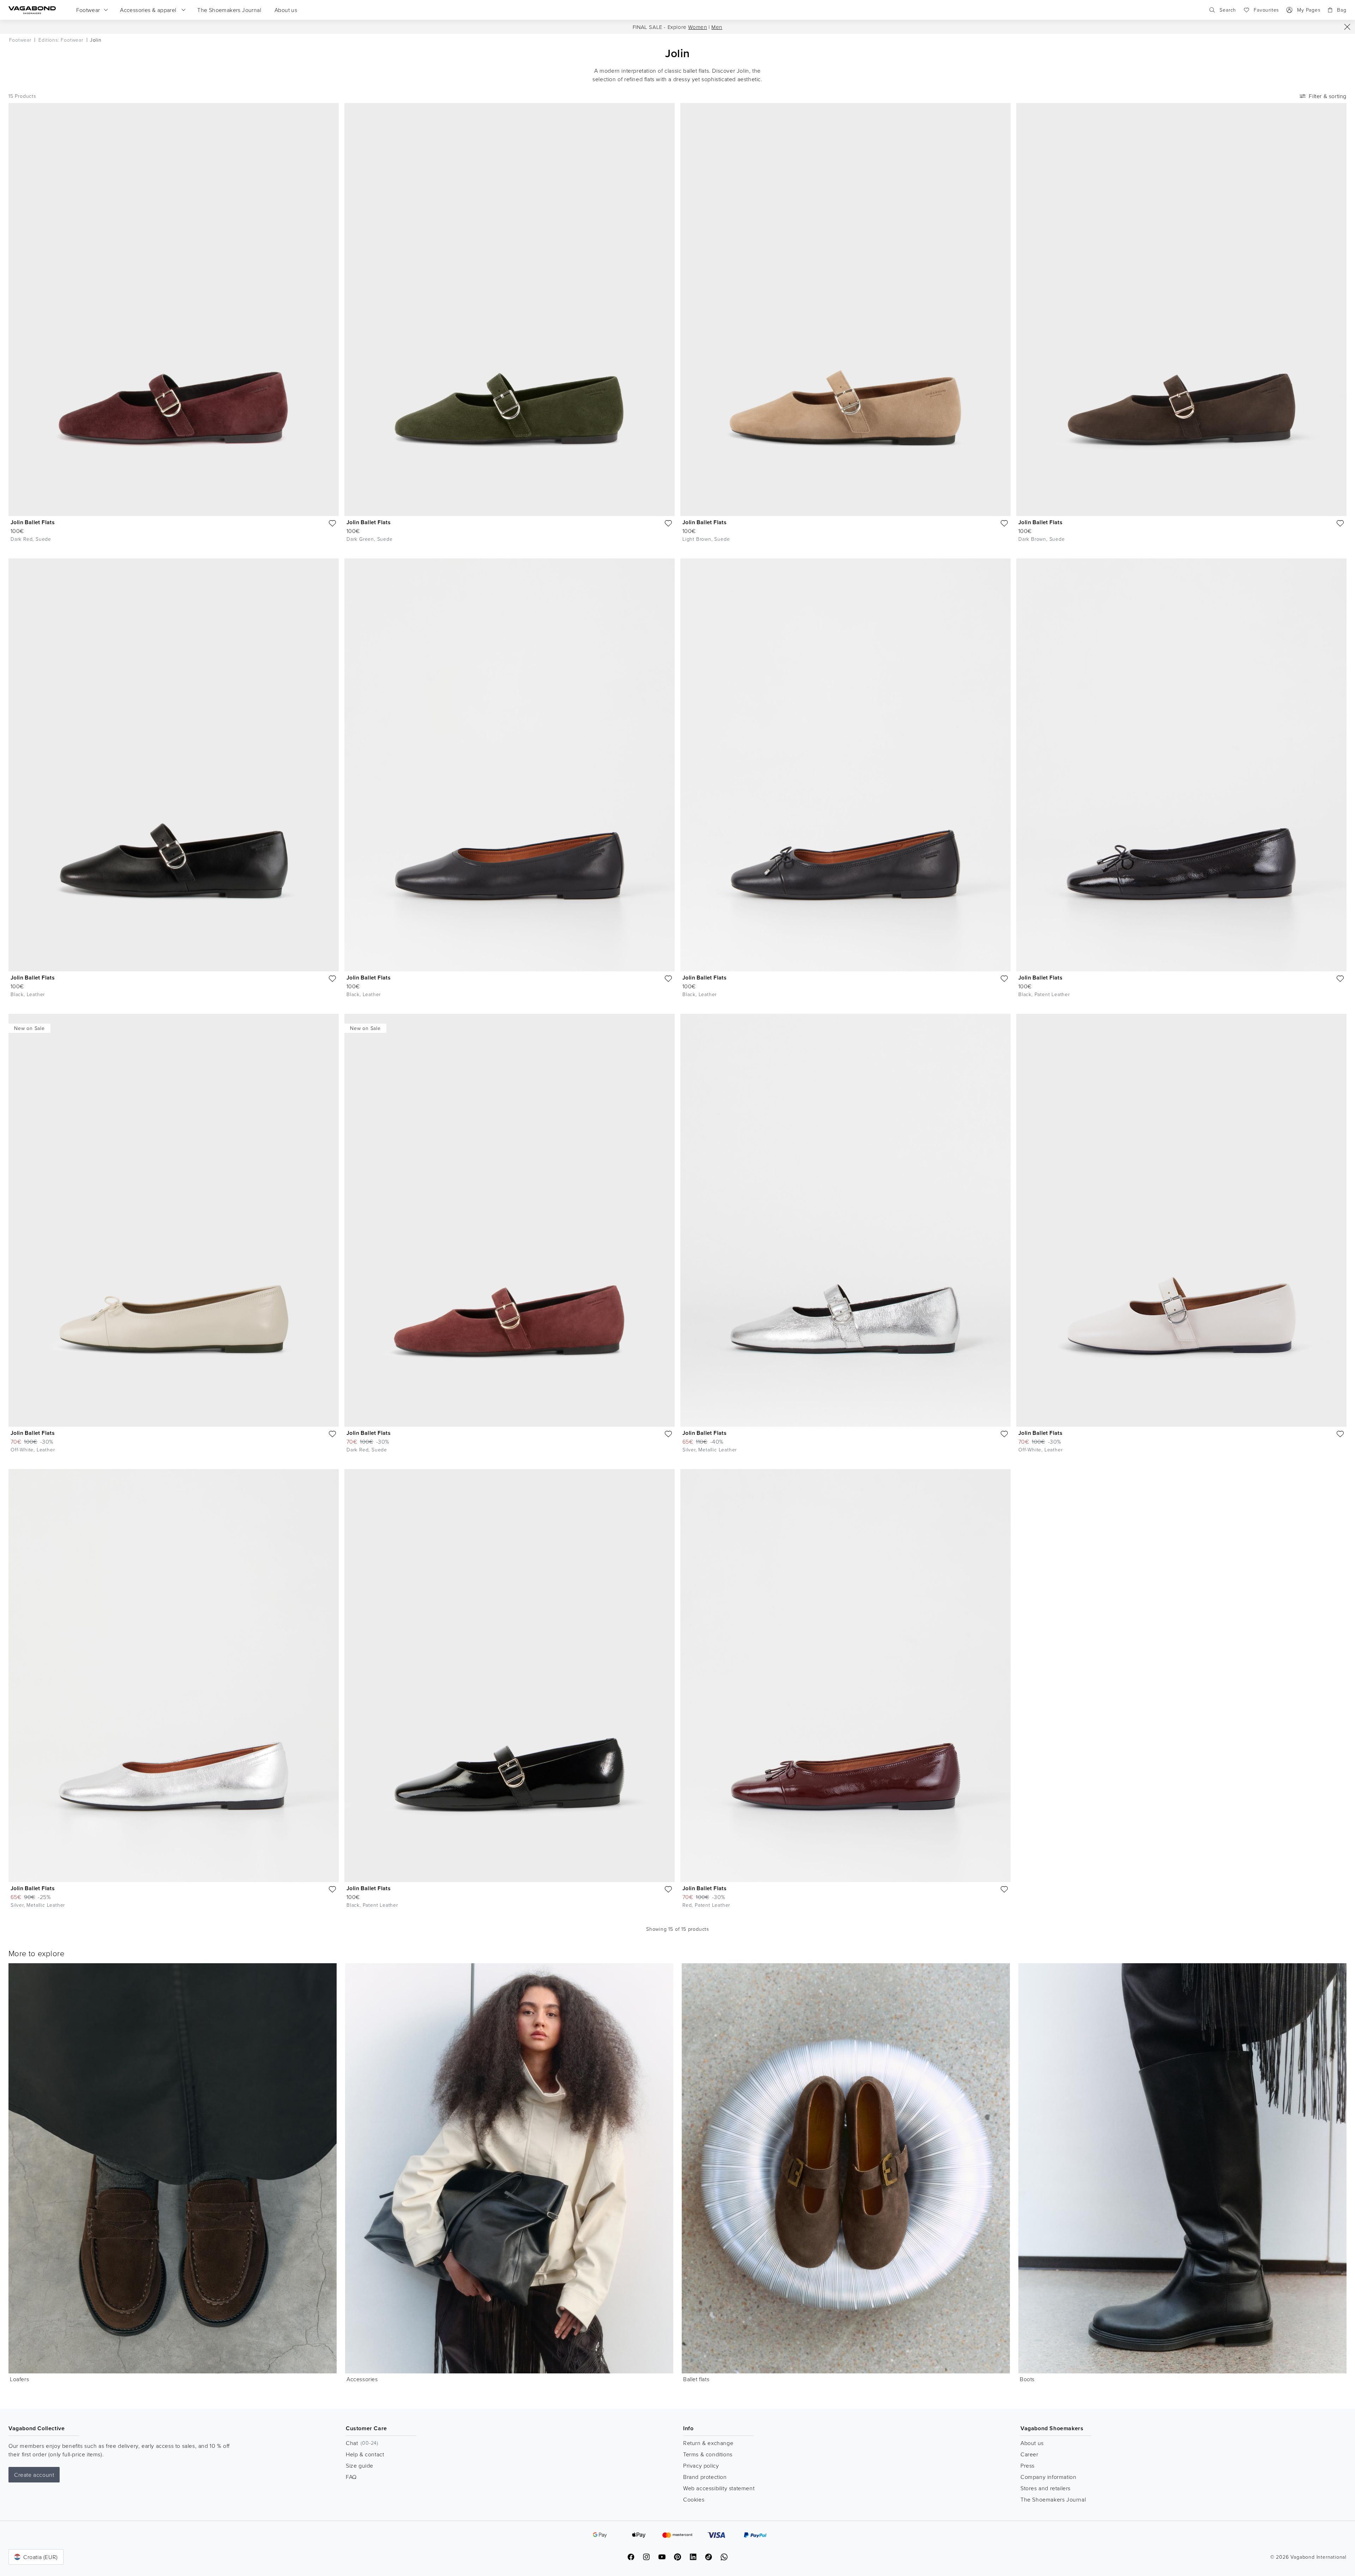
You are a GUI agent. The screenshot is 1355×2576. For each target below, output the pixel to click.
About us (1032, 2443)
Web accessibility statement (719, 2488)
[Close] (1347, 27)
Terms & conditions (708, 2454)
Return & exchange (708, 2443)
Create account (34, 2475)
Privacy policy (701, 2466)
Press (1028, 2466)
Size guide (360, 2466)
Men (717, 27)
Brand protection (705, 2477)
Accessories (362, 2379)
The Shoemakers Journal (1053, 2499)
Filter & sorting (1328, 96)
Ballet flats (696, 2379)
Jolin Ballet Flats (33, 522)
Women (697, 27)
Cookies (694, 2499)
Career (1029, 2454)
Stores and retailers (1046, 2488)
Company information (1048, 2477)
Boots (1027, 2379)
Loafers (19, 2379)
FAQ (351, 2477)
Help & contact (365, 2454)
